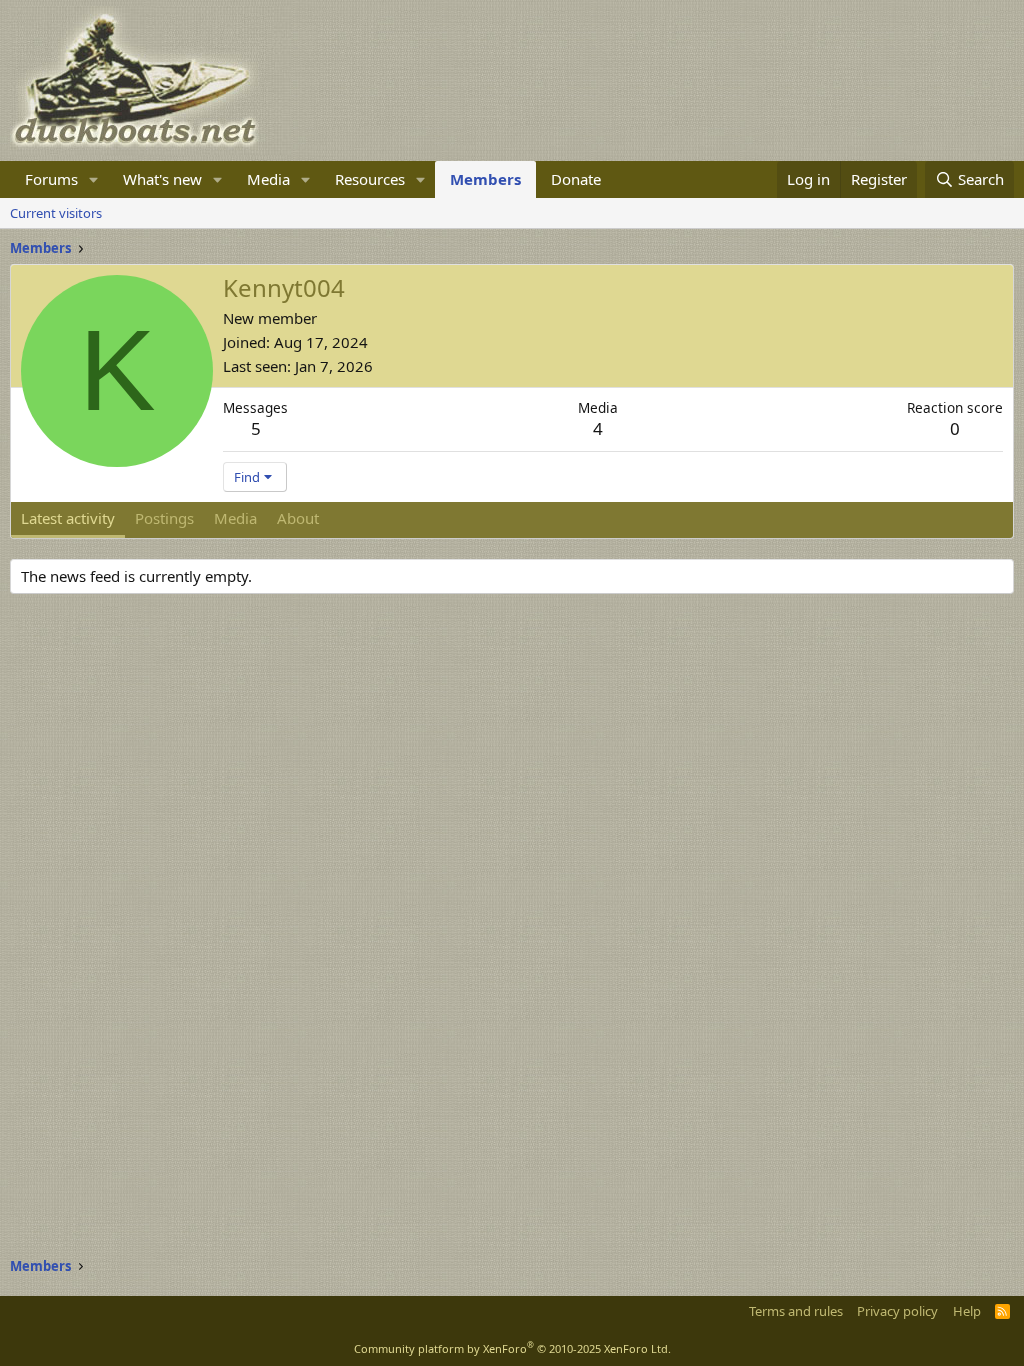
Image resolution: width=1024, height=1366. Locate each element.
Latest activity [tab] (68, 518)
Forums (51, 179)
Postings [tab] (164, 518)
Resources (370, 179)
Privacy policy (897, 1311)
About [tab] (298, 518)
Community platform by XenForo (512, 1348)
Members (485, 179)
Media (268, 179)
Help (967, 1311)
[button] (94, 179)
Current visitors (56, 213)
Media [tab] (235, 518)
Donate (576, 179)
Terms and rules (796, 1311)
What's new (162, 179)
